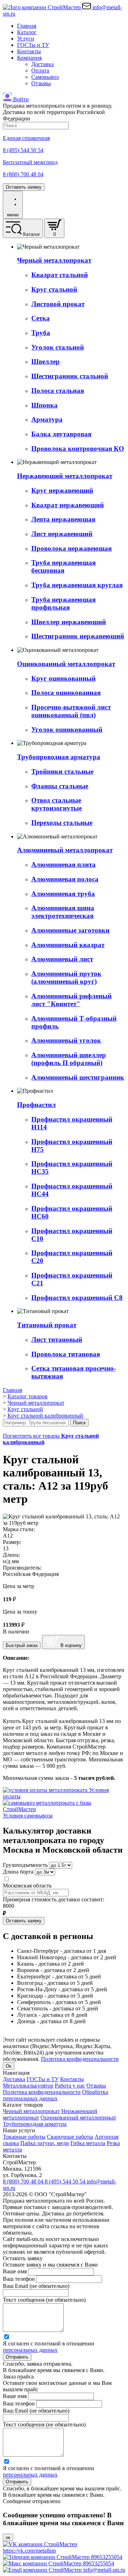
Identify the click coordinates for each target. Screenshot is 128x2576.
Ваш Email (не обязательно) (36, 2286)
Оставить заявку (24, 187)
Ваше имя (15, 2271)
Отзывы (41, 83)
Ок (9, 2066)
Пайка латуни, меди (45, 2143)
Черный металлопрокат (31, 2111)
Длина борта (18, 1872)
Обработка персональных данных (55, 2095)
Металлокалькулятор (28, 2086)
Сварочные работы (70, 2137)
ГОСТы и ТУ (33, 45)
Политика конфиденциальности (80, 2059)
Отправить (17, 2357)
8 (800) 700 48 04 (24, 2181)
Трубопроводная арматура (35, 2124)
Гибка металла (88, 2143)
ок (8, 2537)
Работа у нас (70, 2086)
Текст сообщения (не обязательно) (44, 2300)
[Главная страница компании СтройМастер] (42, 7)
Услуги (26, 39)
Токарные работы (24, 2137)
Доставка (42, 64)
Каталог (27, 32)
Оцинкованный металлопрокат (78, 2118)
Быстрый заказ (22, 1645)
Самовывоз (45, 77)
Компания (29, 58)
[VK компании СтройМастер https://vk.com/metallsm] (64, 2551)
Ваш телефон (19, 2279)
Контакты (29, 51)
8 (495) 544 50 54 (66, 2181)
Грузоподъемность (25, 1865)
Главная (27, 26)
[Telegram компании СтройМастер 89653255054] (63, 2557)
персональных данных (30, 2350)
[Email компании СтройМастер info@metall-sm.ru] (64, 2570)
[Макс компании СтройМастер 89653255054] (58, 2563)
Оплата (40, 71)
